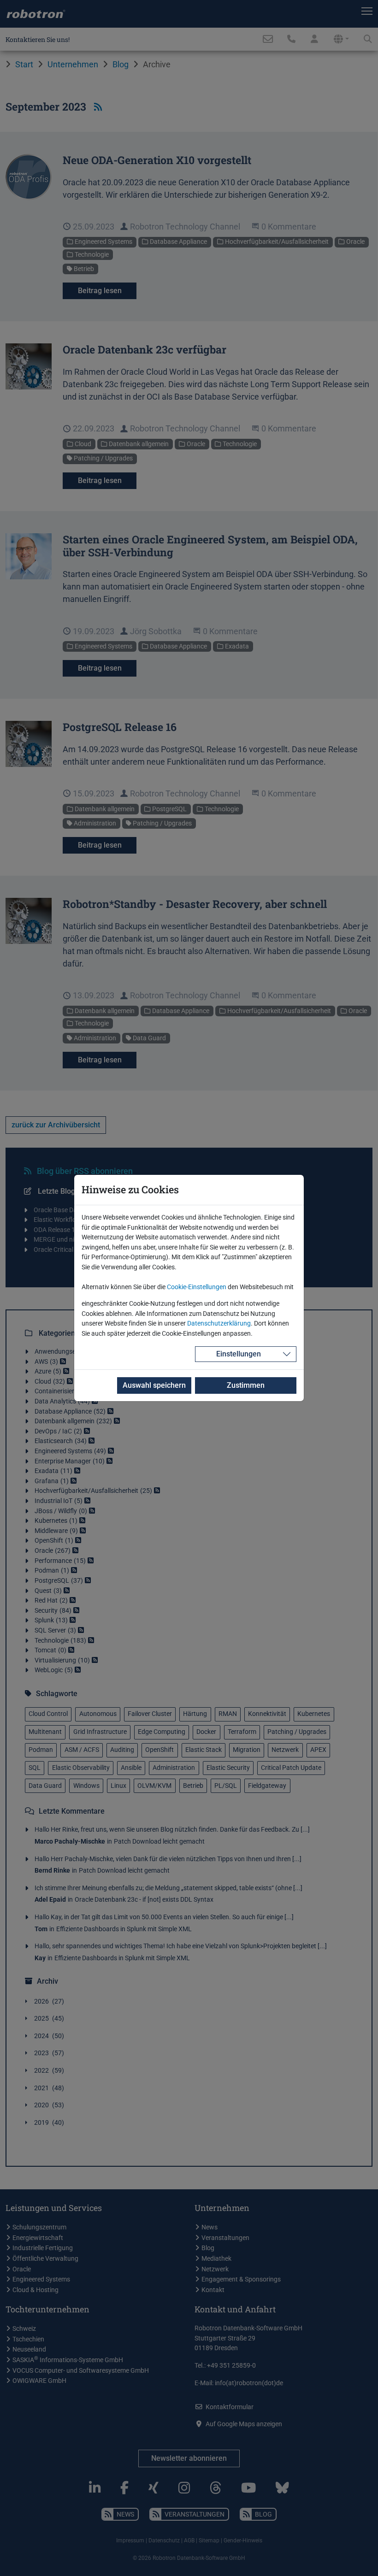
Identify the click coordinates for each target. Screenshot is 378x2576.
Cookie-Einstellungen (197, 1287)
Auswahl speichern (154, 1385)
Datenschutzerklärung (219, 1323)
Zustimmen (246, 1385)
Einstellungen (239, 1354)
